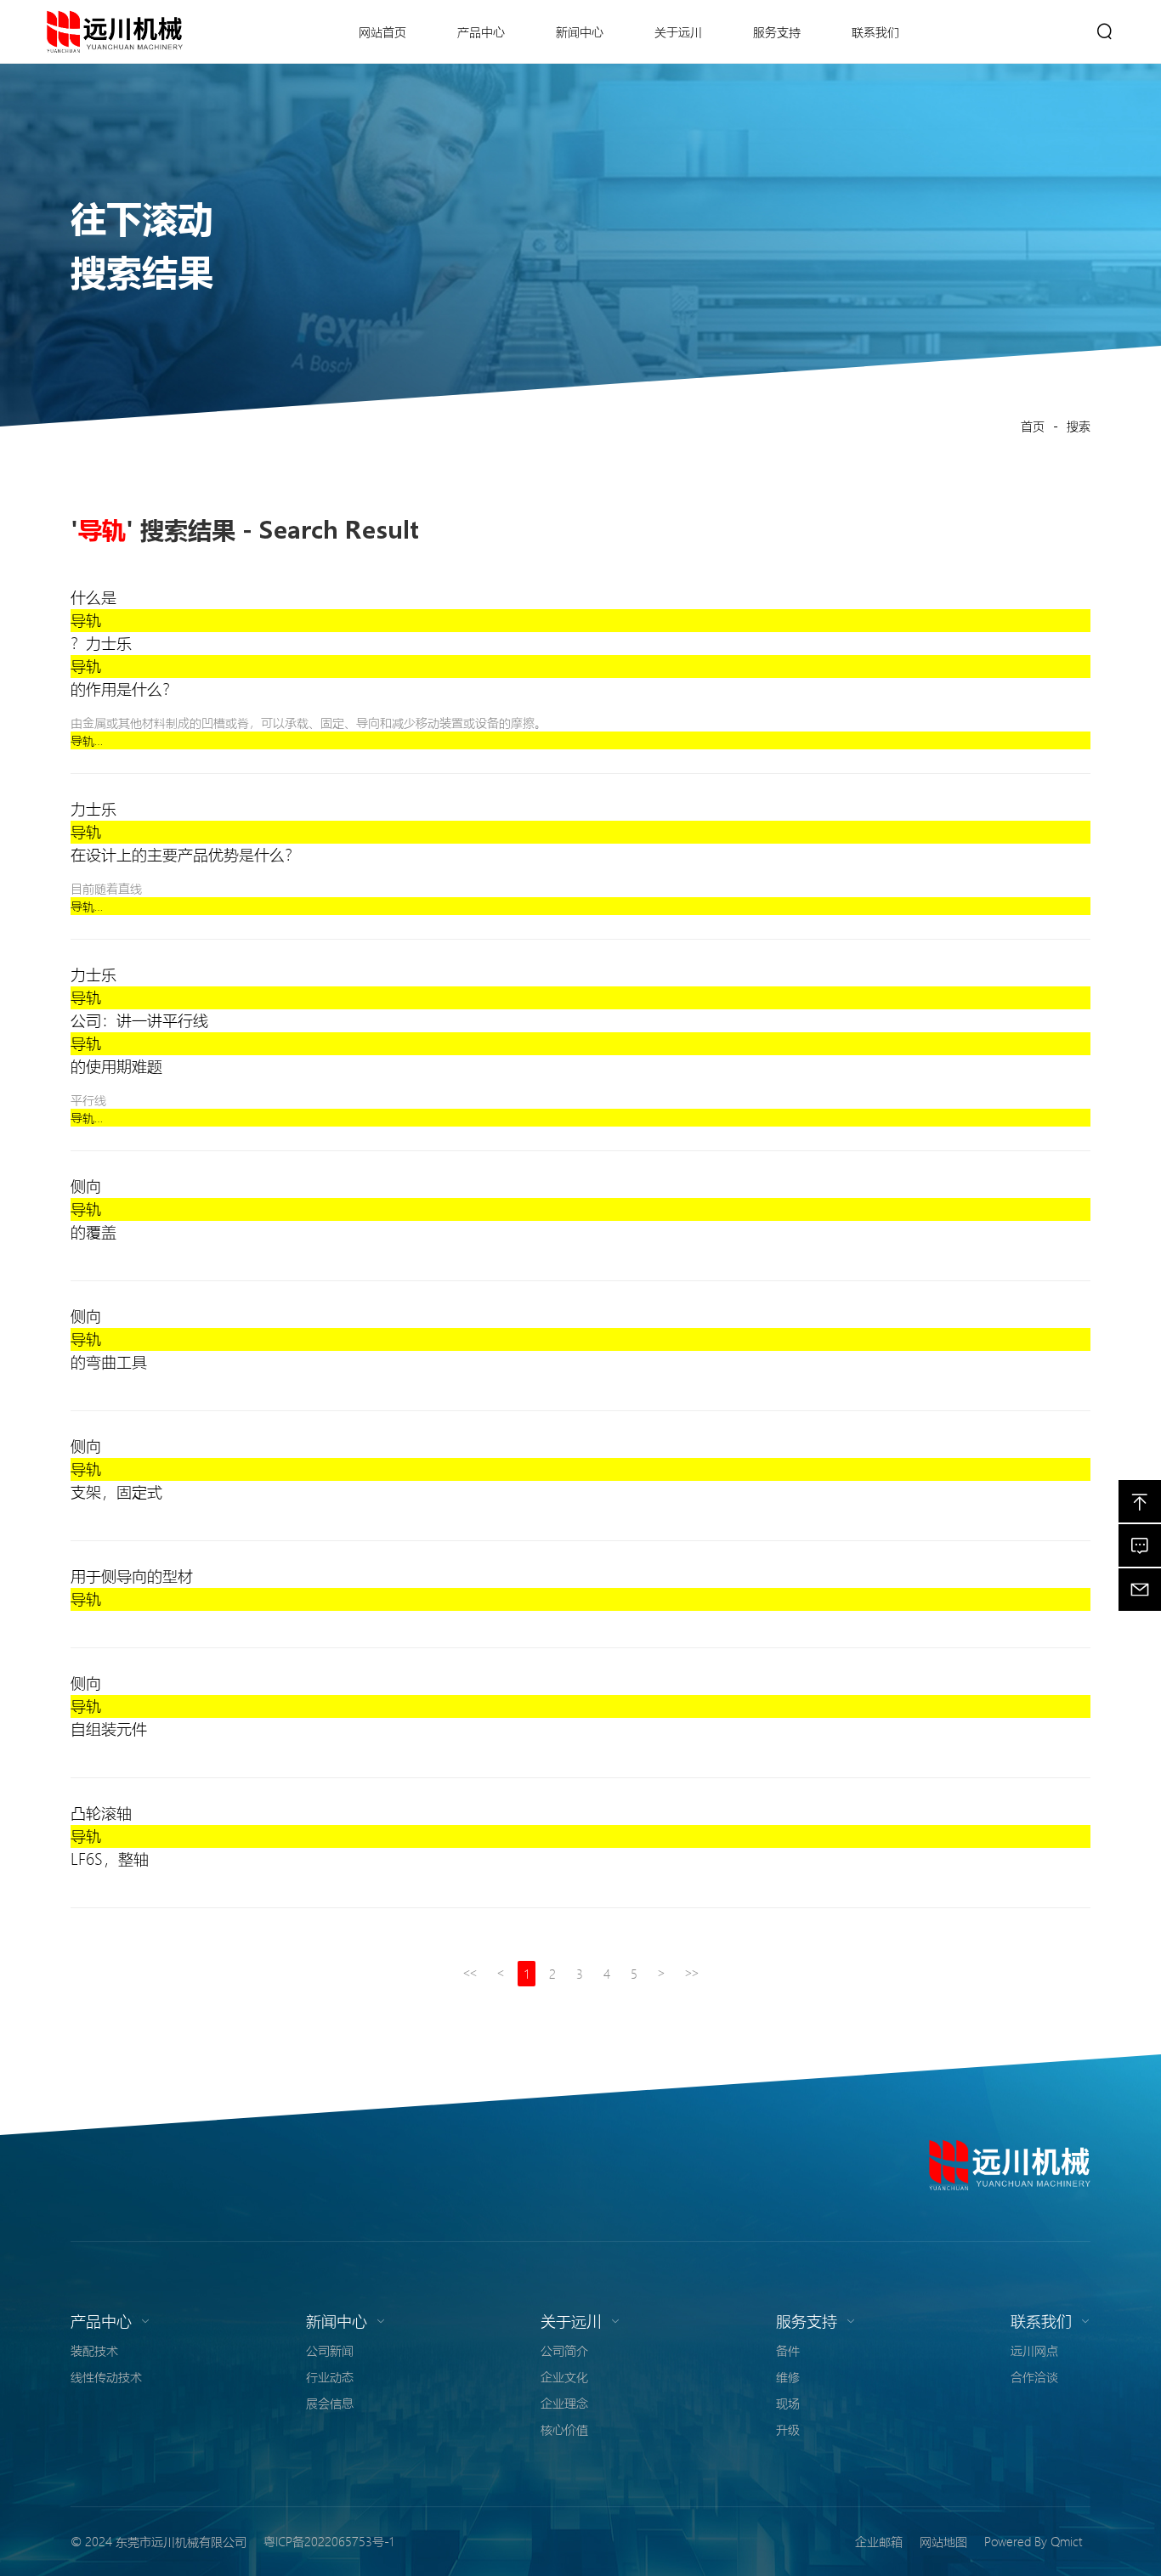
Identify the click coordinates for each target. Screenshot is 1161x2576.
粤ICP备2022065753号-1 (328, 2541)
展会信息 (330, 2403)
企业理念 (564, 2403)
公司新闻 (330, 2350)
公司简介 (564, 2350)
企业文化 (564, 2376)
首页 (1033, 426)
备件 (788, 2350)
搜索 (1079, 426)
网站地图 (943, 2541)
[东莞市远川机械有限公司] (1010, 2165)
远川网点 (1034, 2350)
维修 (788, 2376)
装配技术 (94, 2350)
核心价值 (564, 2429)
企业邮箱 (879, 2541)
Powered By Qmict (1033, 2541)
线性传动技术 (106, 2376)
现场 (788, 2403)
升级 (788, 2429)
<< (470, 1973)
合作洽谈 (1034, 2376)
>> (692, 1973)
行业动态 (330, 2376)
